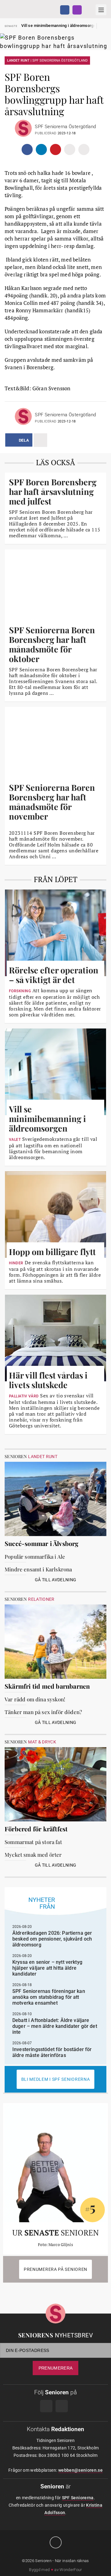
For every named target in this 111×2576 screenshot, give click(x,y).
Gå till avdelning (56, 1580)
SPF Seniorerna (78, 2498)
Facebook (65, 10)
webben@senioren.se (80, 2470)
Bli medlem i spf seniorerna (56, 2079)
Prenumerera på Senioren (55, 2269)
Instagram (77, 10)
